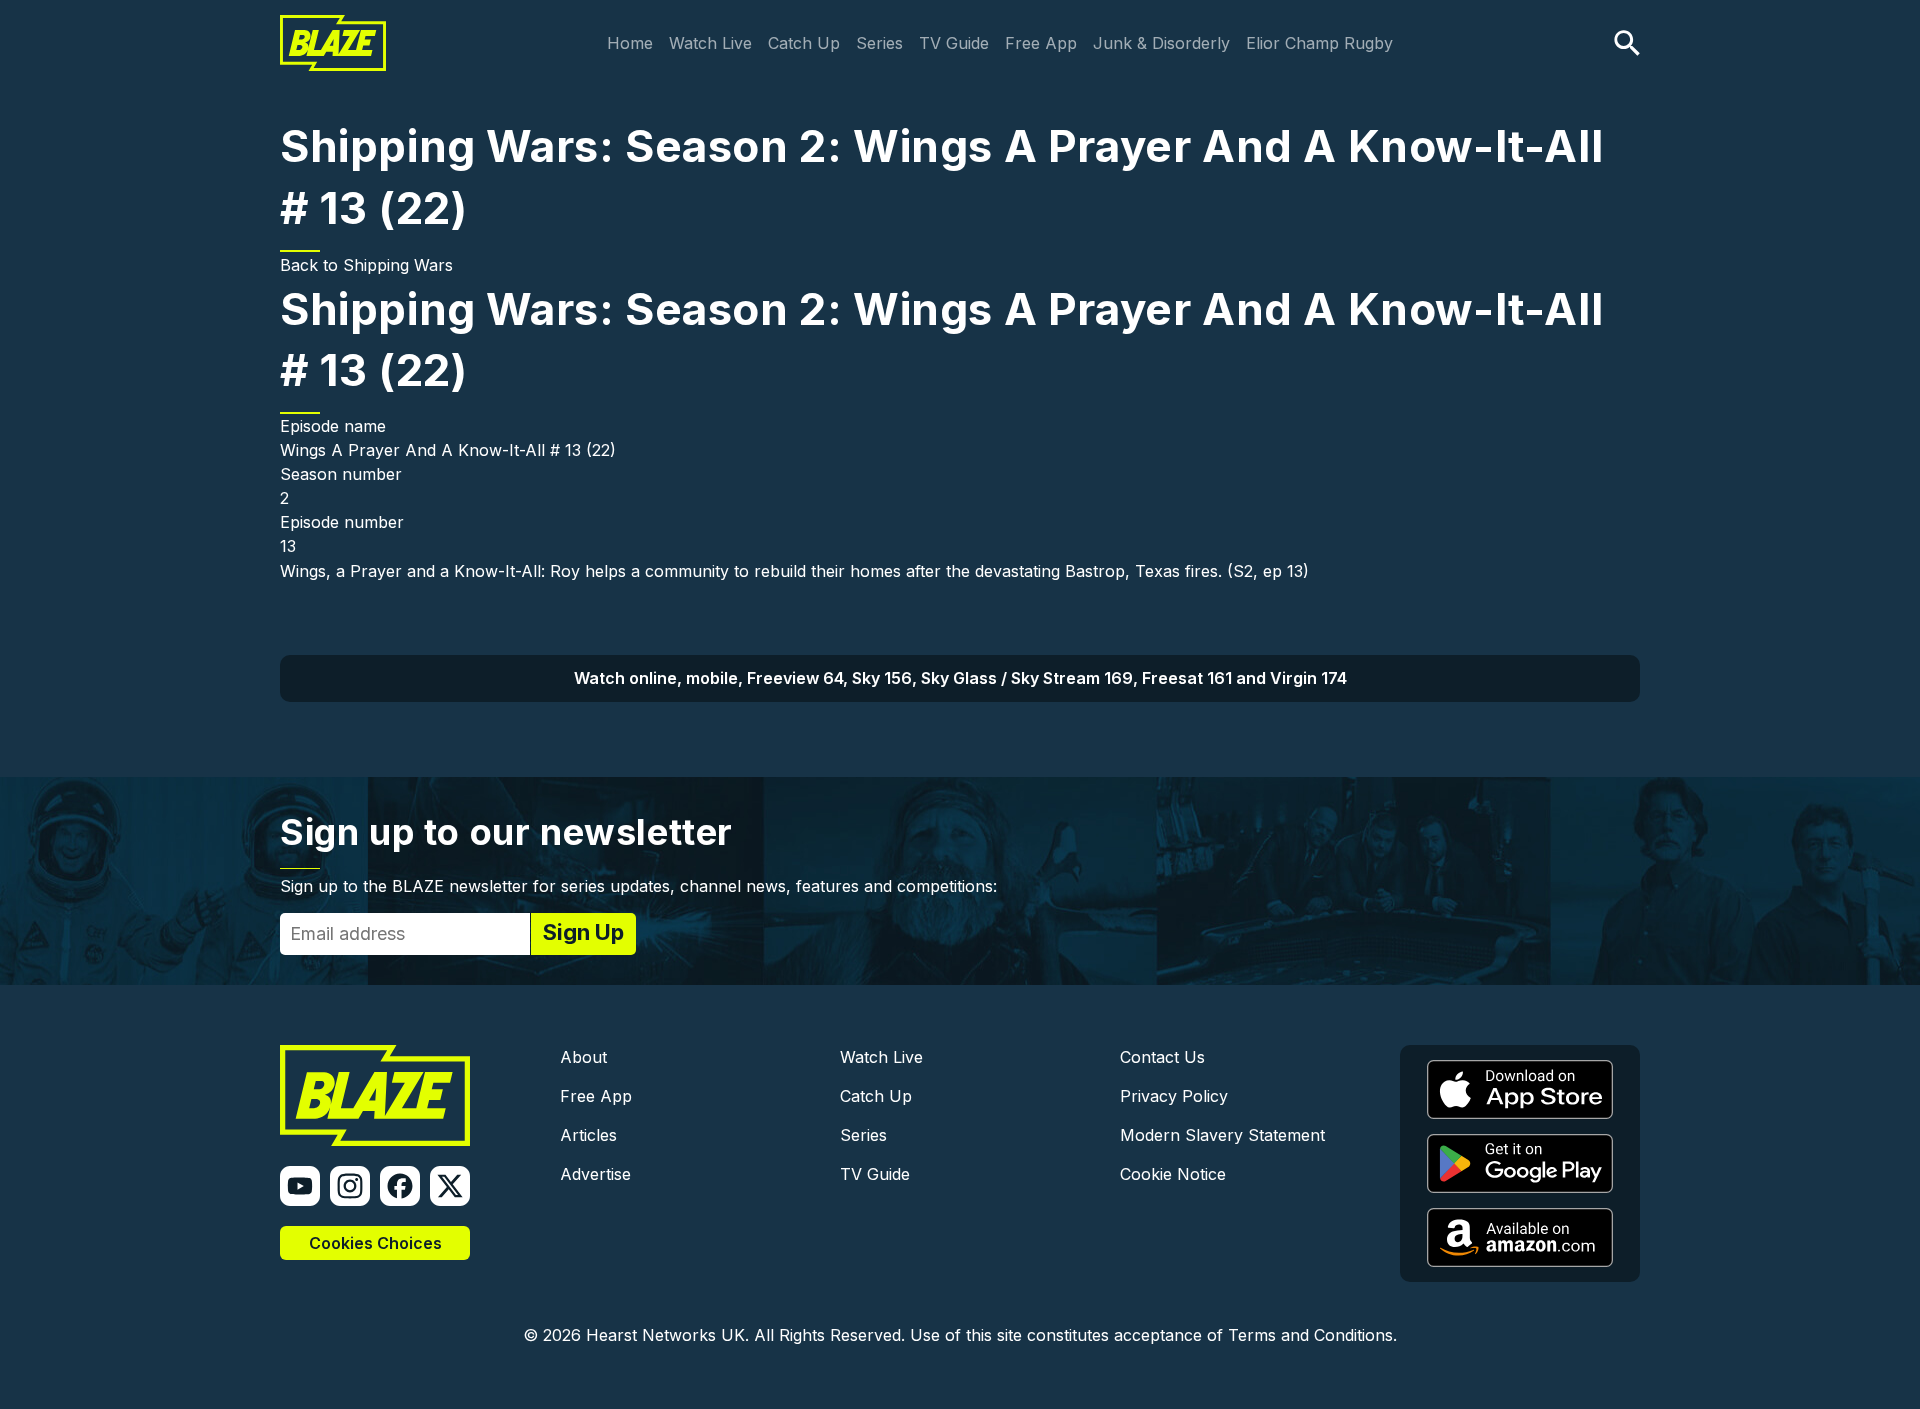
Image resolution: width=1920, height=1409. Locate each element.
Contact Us (1162, 1057)
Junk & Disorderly (1161, 43)
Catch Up (804, 43)
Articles (588, 1135)
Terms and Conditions (1310, 1335)
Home (630, 43)
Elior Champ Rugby (1319, 43)
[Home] (333, 28)
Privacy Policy (1174, 1096)
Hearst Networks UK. (667, 1335)
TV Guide (954, 43)
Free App (1041, 43)
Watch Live (710, 43)
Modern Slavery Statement (1222, 1135)
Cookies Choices (375, 1243)
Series (879, 43)
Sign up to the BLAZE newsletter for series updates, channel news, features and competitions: (638, 886)
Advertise (595, 1174)
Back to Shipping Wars (366, 265)
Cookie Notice (1173, 1174)
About (583, 1057)
